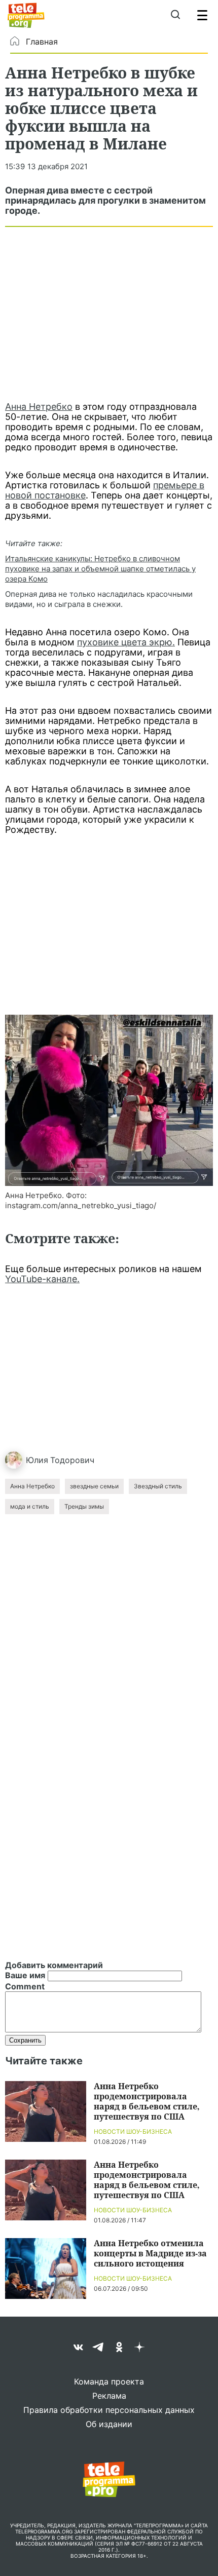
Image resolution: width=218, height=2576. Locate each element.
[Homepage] (26, 15)
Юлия (37, 1460)
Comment (25, 1986)
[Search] (175, 15)
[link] (109, 1100)
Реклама (109, 2396)
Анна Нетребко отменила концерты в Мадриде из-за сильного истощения (150, 2253)
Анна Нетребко (39, 407)
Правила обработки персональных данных (109, 2410)
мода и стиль (30, 1506)
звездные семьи (94, 1486)
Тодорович (72, 1460)
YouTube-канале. (42, 1279)
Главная (42, 42)
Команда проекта (109, 2381)
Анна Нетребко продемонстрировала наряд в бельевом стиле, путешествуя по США (147, 2101)
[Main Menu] (202, 15)
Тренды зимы (84, 1506)
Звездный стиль (158, 1486)
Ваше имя (25, 1975)
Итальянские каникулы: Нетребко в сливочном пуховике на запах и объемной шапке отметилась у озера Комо (100, 569)
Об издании (109, 2424)
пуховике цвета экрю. (126, 642)
